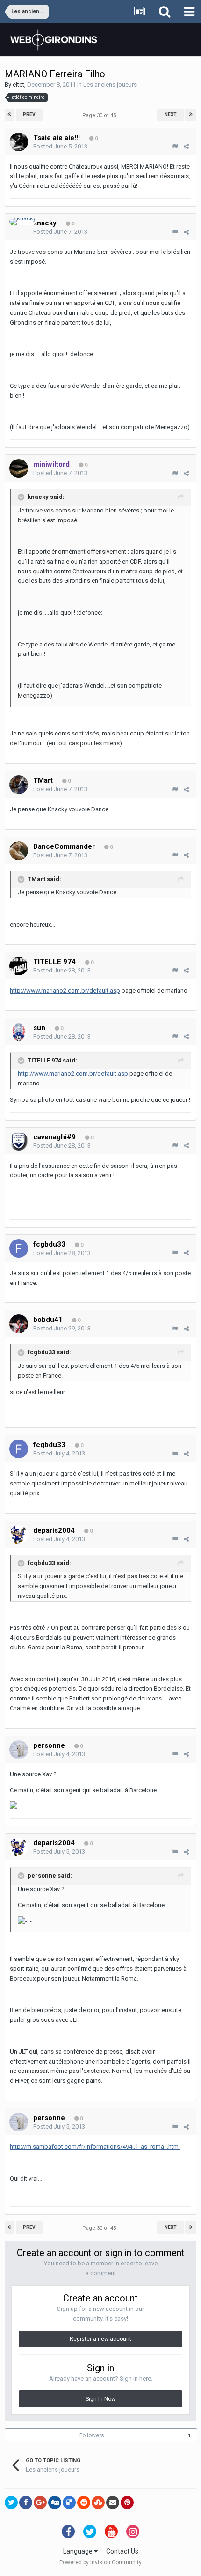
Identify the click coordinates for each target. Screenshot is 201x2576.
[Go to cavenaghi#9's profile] (19, 1141)
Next (171, 115)
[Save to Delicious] (69, 2502)
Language (79, 2551)
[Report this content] (175, 146)
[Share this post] (186, 146)
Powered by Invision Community (100, 2562)
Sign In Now (100, 2399)
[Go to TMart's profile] (19, 785)
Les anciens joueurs (110, 85)
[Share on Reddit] (84, 2502)
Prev (29, 115)
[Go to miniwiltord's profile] (19, 468)
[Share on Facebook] (26, 2502)
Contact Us (122, 2551)
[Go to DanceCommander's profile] (19, 851)
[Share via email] (113, 2502)
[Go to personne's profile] (19, 1750)
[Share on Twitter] (11, 2502)
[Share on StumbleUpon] (98, 2502)
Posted (60, 146)
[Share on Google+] (40, 2502)
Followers (92, 2435)
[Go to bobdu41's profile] (19, 1324)
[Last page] (191, 115)
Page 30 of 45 (100, 115)
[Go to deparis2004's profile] (19, 1535)
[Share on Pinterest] (127, 2502)
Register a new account (100, 2339)
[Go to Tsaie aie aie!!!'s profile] (19, 142)
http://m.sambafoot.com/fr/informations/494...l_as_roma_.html (95, 2147)
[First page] (10, 115)
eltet (18, 85)
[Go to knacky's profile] (23, 222)
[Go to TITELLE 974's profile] (19, 966)
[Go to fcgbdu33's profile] (19, 1248)
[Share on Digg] (55, 2502)
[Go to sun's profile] (19, 1032)
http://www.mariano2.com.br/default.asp (65, 991)
